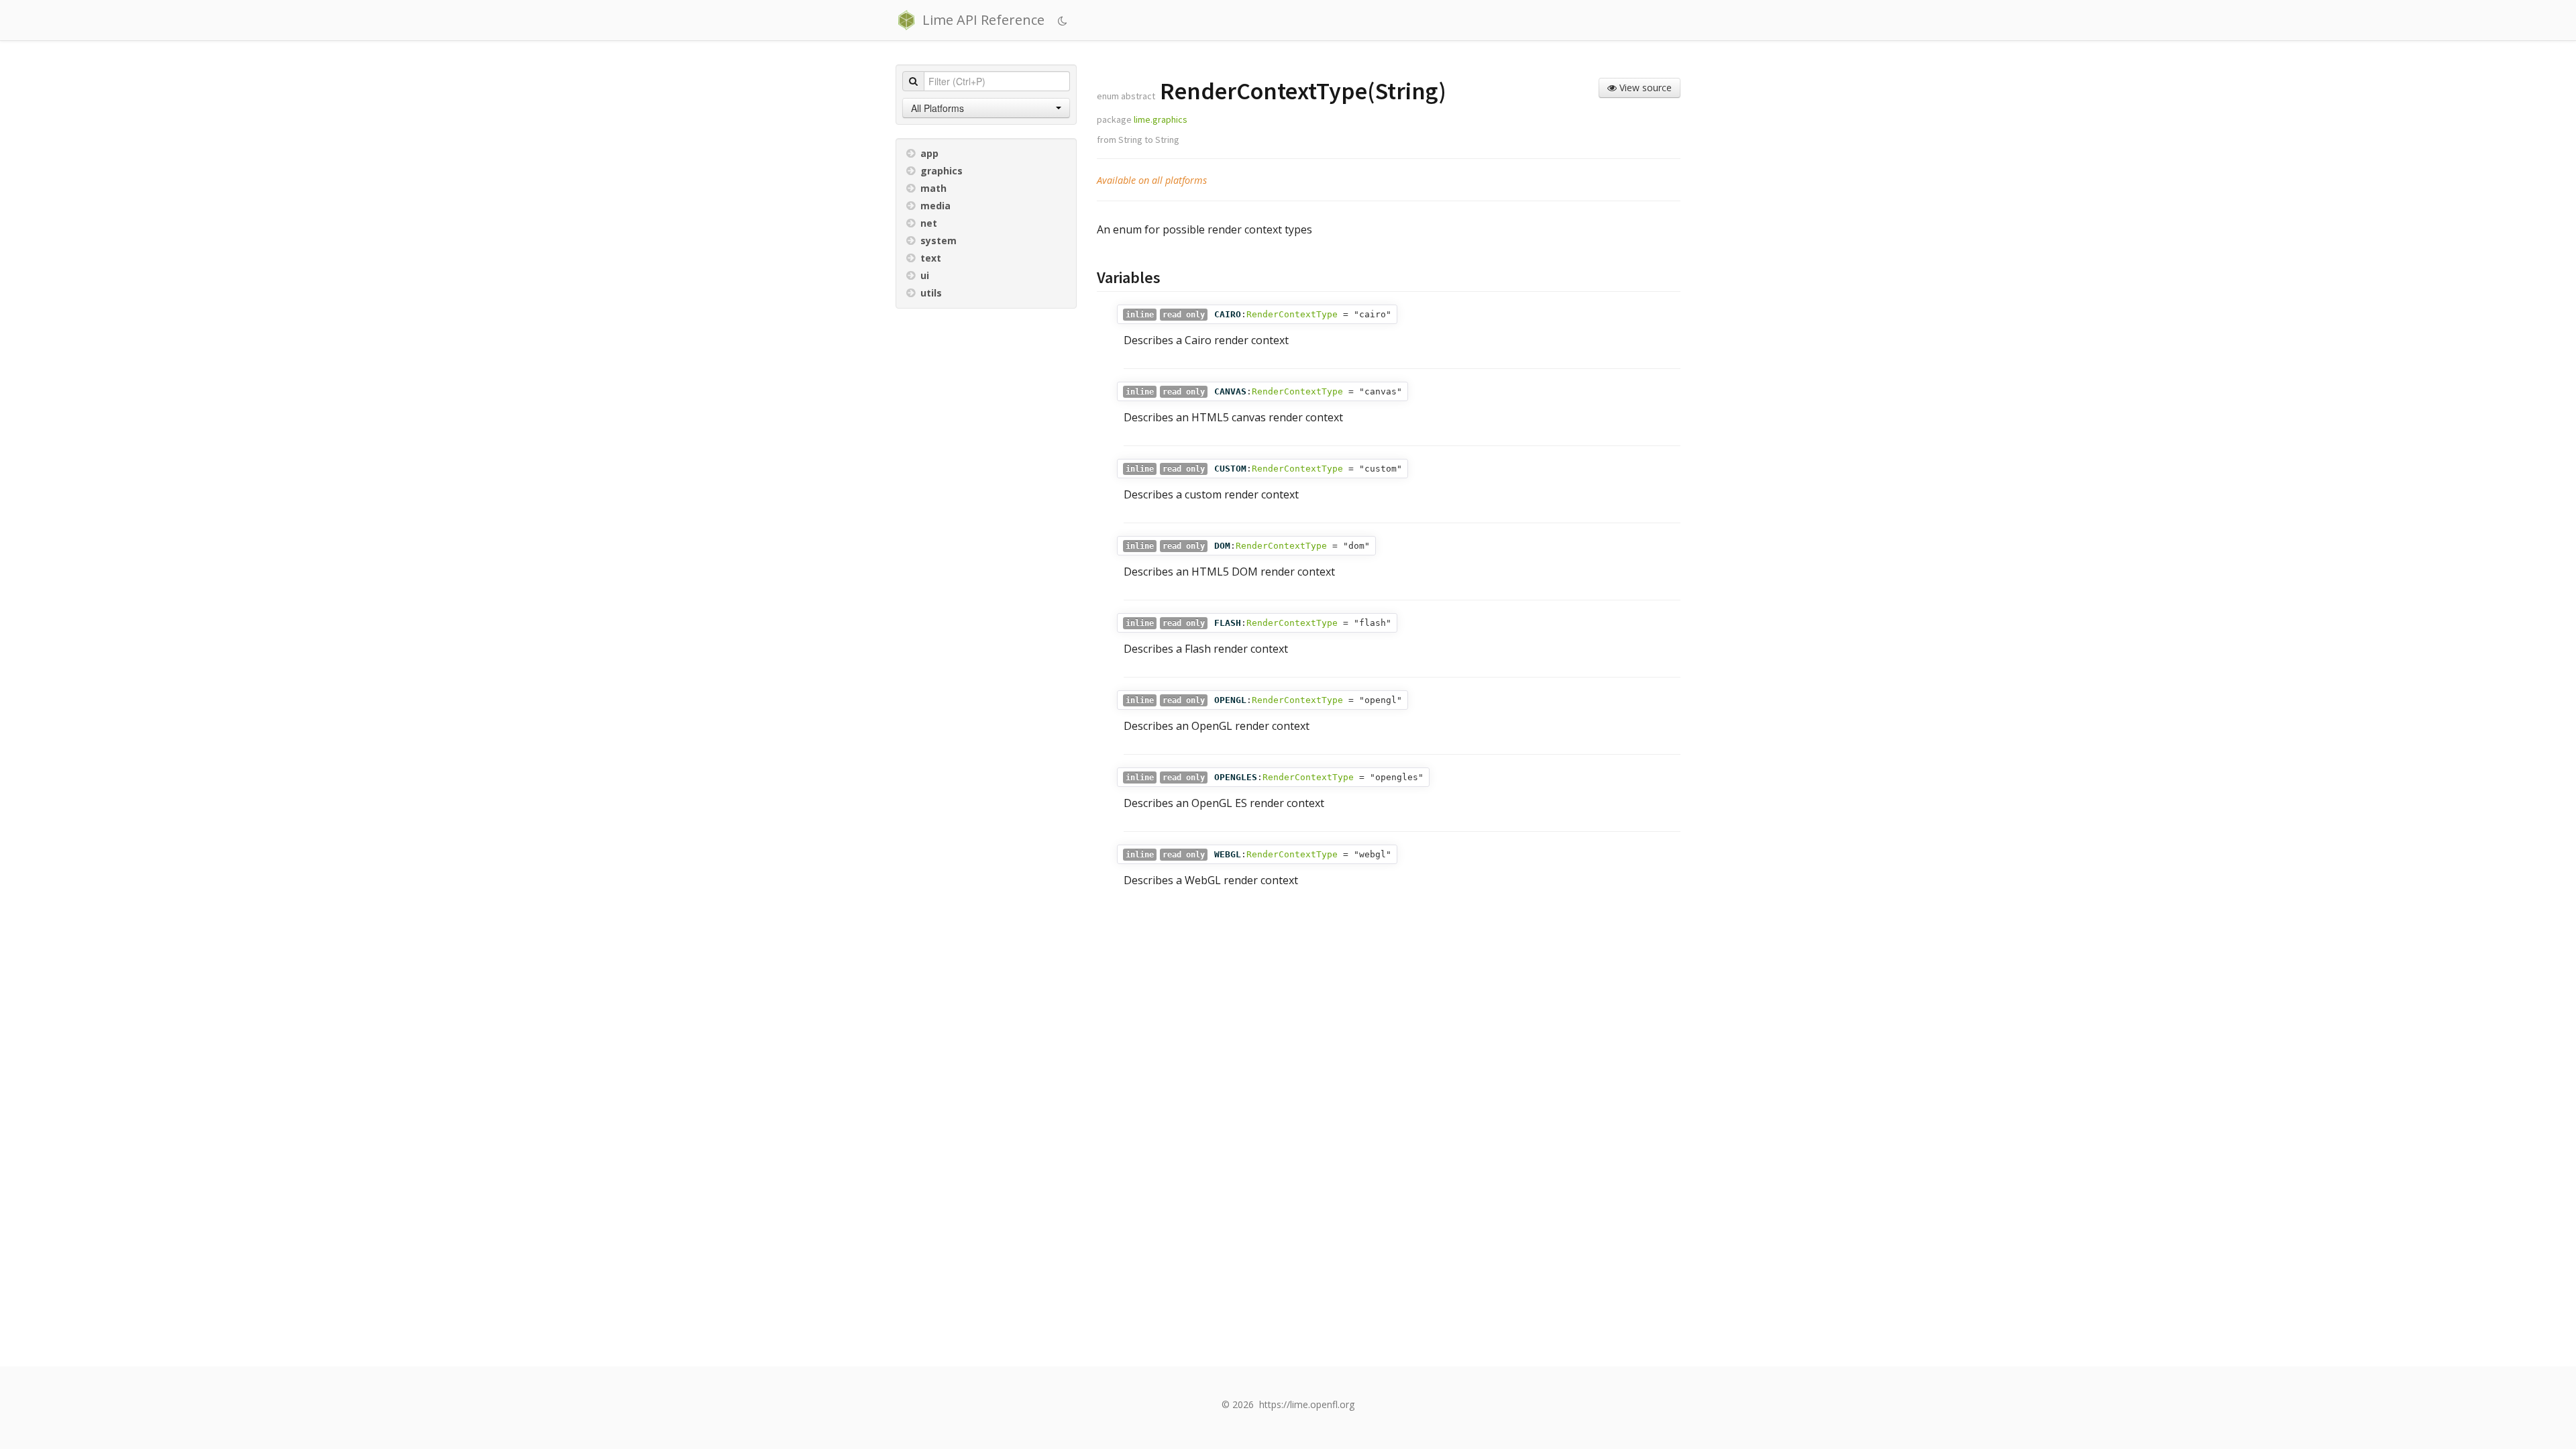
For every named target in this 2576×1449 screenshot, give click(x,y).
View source (1644, 88)
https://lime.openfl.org (1307, 1404)
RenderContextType (1292, 314)
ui (925, 275)
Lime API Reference (983, 20)
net (929, 223)
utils (931, 293)
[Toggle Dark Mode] (1064, 21)
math (933, 188)
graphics (942, 171)
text (931, 258)
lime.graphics (1161, 119)
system (938, 240)
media (935, 206)
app (929, 153)
